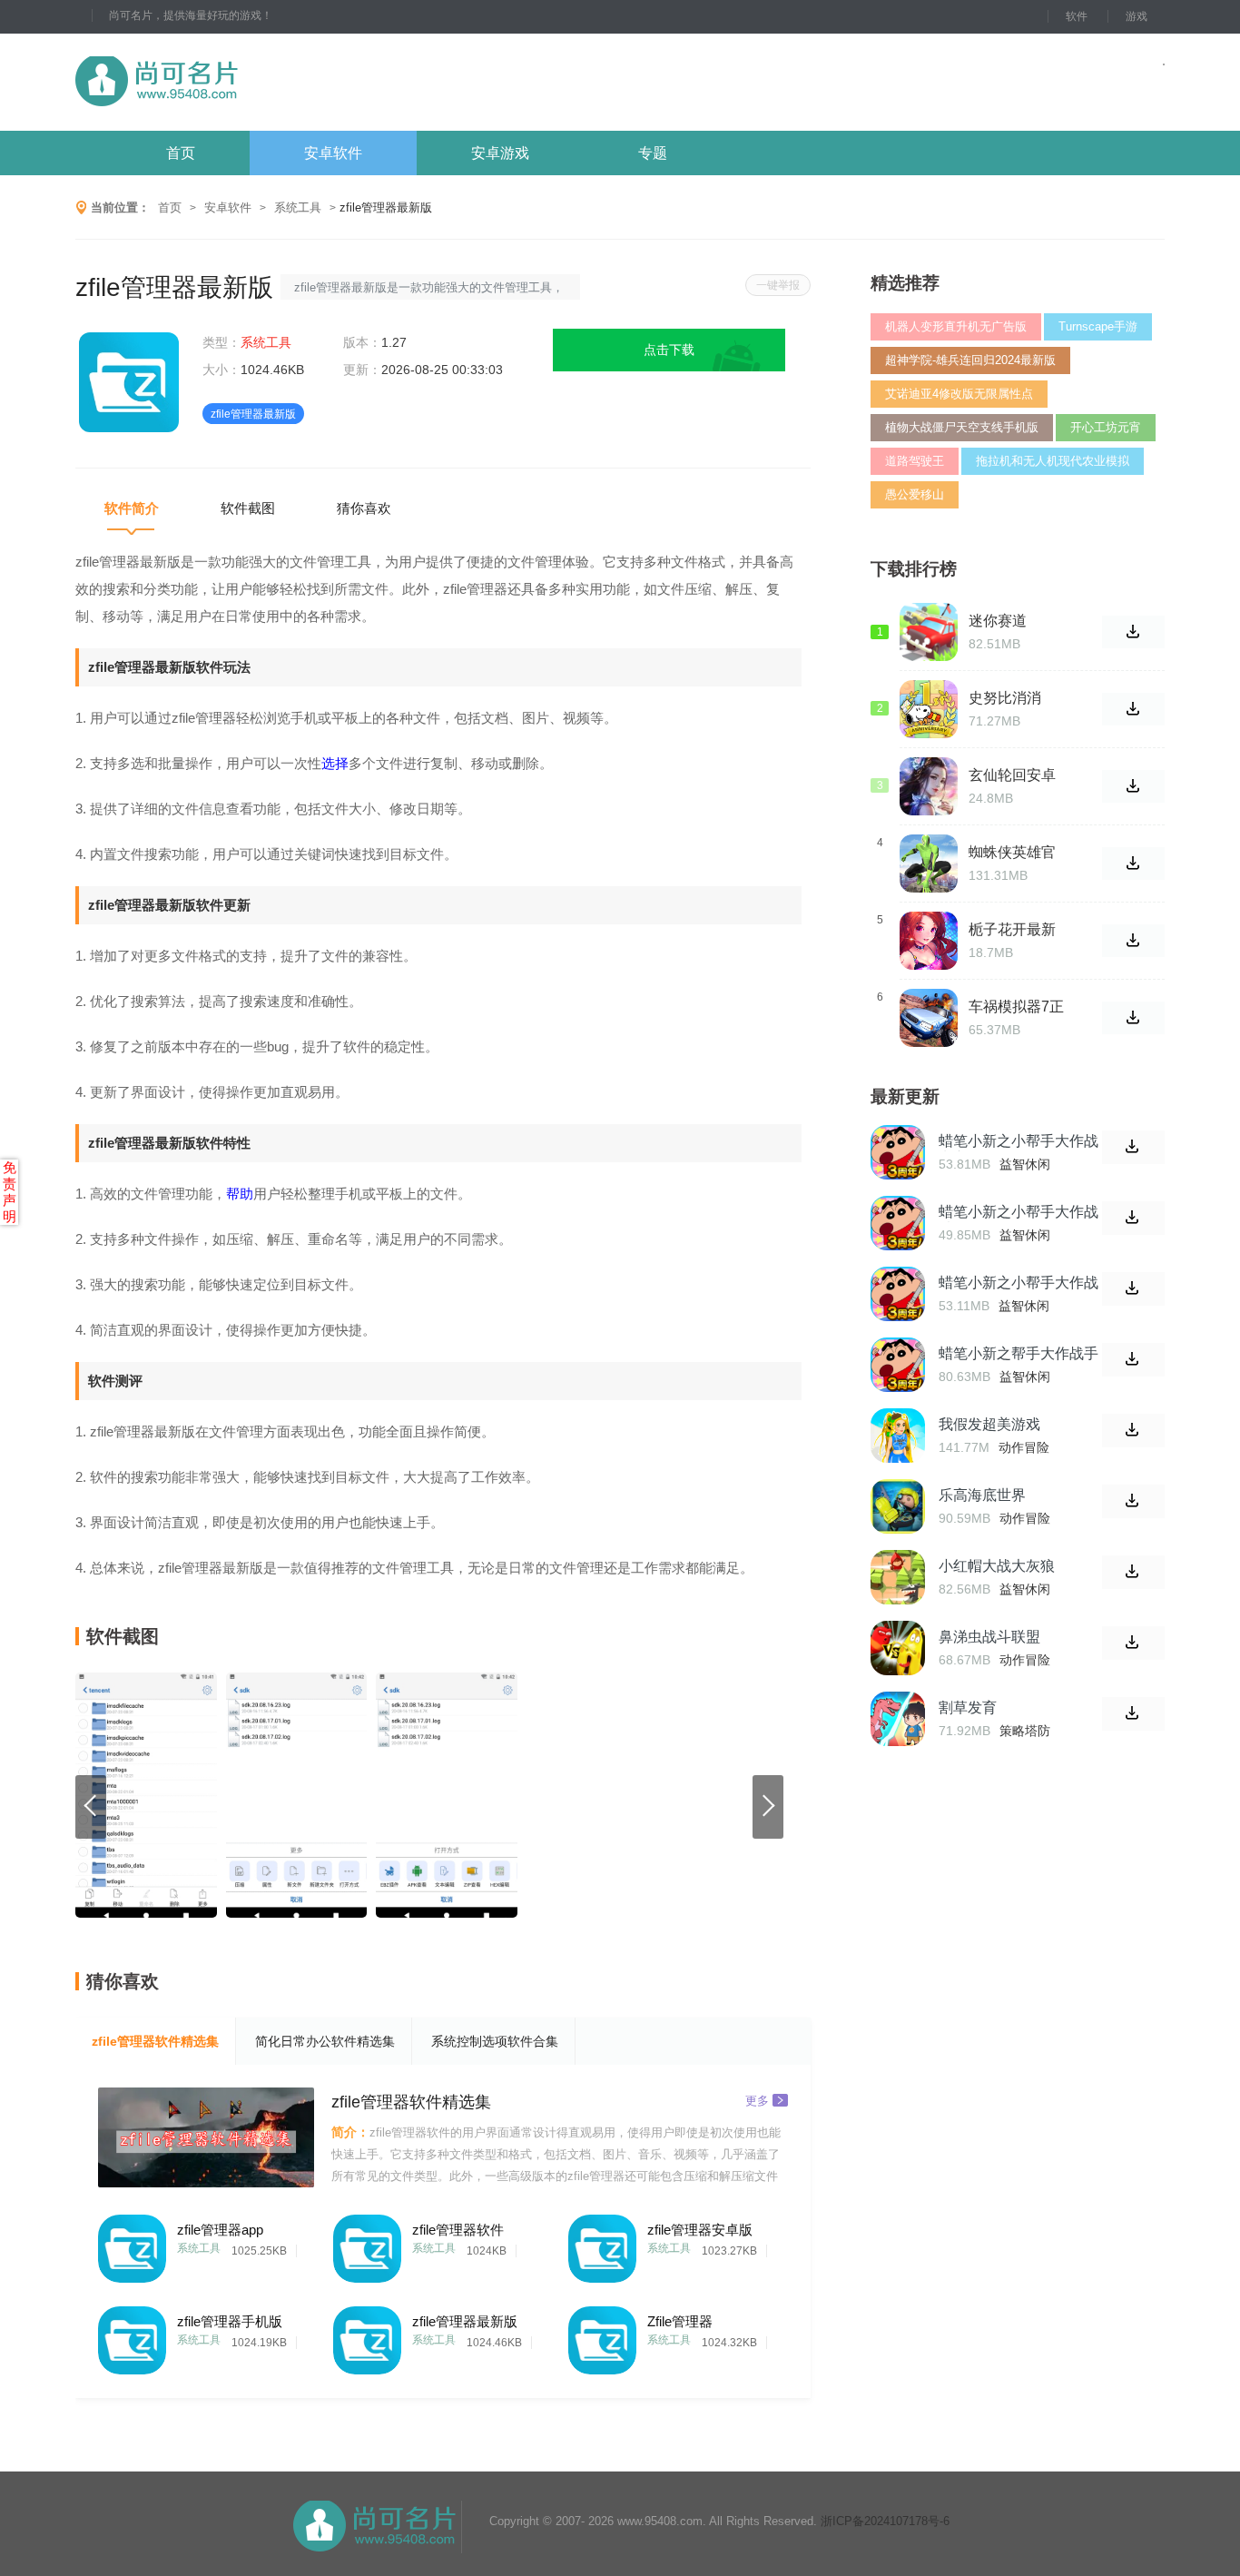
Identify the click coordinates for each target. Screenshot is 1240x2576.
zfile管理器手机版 (230, 2321)
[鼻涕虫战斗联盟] (898, 1648)
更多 (757, 2100)
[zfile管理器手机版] (132, 2336)
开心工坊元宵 (1106, 427)
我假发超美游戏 (989, 1424)
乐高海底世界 (982, 1495)
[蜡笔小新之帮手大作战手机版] (898, 1365)
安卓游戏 (500, 153)
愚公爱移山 (915, 494)
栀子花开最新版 (1012, 930)
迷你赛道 (998, 621)
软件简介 (132, 508)
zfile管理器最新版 (465, 2321)
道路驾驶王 (915, 461)
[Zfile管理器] (602, 2336)
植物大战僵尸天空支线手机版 (962, 427)
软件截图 (248, 508)
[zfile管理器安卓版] (602, 2244)
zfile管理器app (220, 2230)
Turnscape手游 (1098, 326)
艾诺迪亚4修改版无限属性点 (959, 394)
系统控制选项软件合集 (495, 2041)
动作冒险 (1024, 1447)
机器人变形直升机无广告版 (956, 326)
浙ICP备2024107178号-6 (885, 2521)
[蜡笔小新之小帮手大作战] (898, 1294)
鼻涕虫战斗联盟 (989, 1637)
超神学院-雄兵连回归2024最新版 (970, 360)
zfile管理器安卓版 (700, 2230)
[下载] (1133, 1147)
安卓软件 (333, 153)
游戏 (1137, 16)
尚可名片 (256, 82)
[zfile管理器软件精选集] (206, 2137)
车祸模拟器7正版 (1016, 1007)
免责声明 (10, 1192)
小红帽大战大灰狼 (997, 1566)
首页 (181, 153)
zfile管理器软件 (458, 2230)
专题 (653, 153)
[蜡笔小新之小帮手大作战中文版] (898, 1152)
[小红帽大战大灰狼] (898, 1577)
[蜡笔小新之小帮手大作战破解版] (898, 1223)
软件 (1077, 16)
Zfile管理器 (680, 2321)
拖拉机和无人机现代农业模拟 (1053, 461)
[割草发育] (898, 1719)
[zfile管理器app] (132, 2244)
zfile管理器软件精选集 (155, 2041)
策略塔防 (1025, 1731)
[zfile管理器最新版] (367, 2336)
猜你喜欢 (364, 508)
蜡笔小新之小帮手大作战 (1019, 1283)
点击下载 (669, 350)
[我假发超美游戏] (898, 1436)
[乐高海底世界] (898, 1506)
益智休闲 (1025, 1164)
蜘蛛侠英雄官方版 (1012, 853)
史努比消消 (1005, 698)
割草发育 (968, 1707)
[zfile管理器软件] (367, 2244)
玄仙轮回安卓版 (1012, 775)
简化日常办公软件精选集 (325, 2041)
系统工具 (298, 207)
